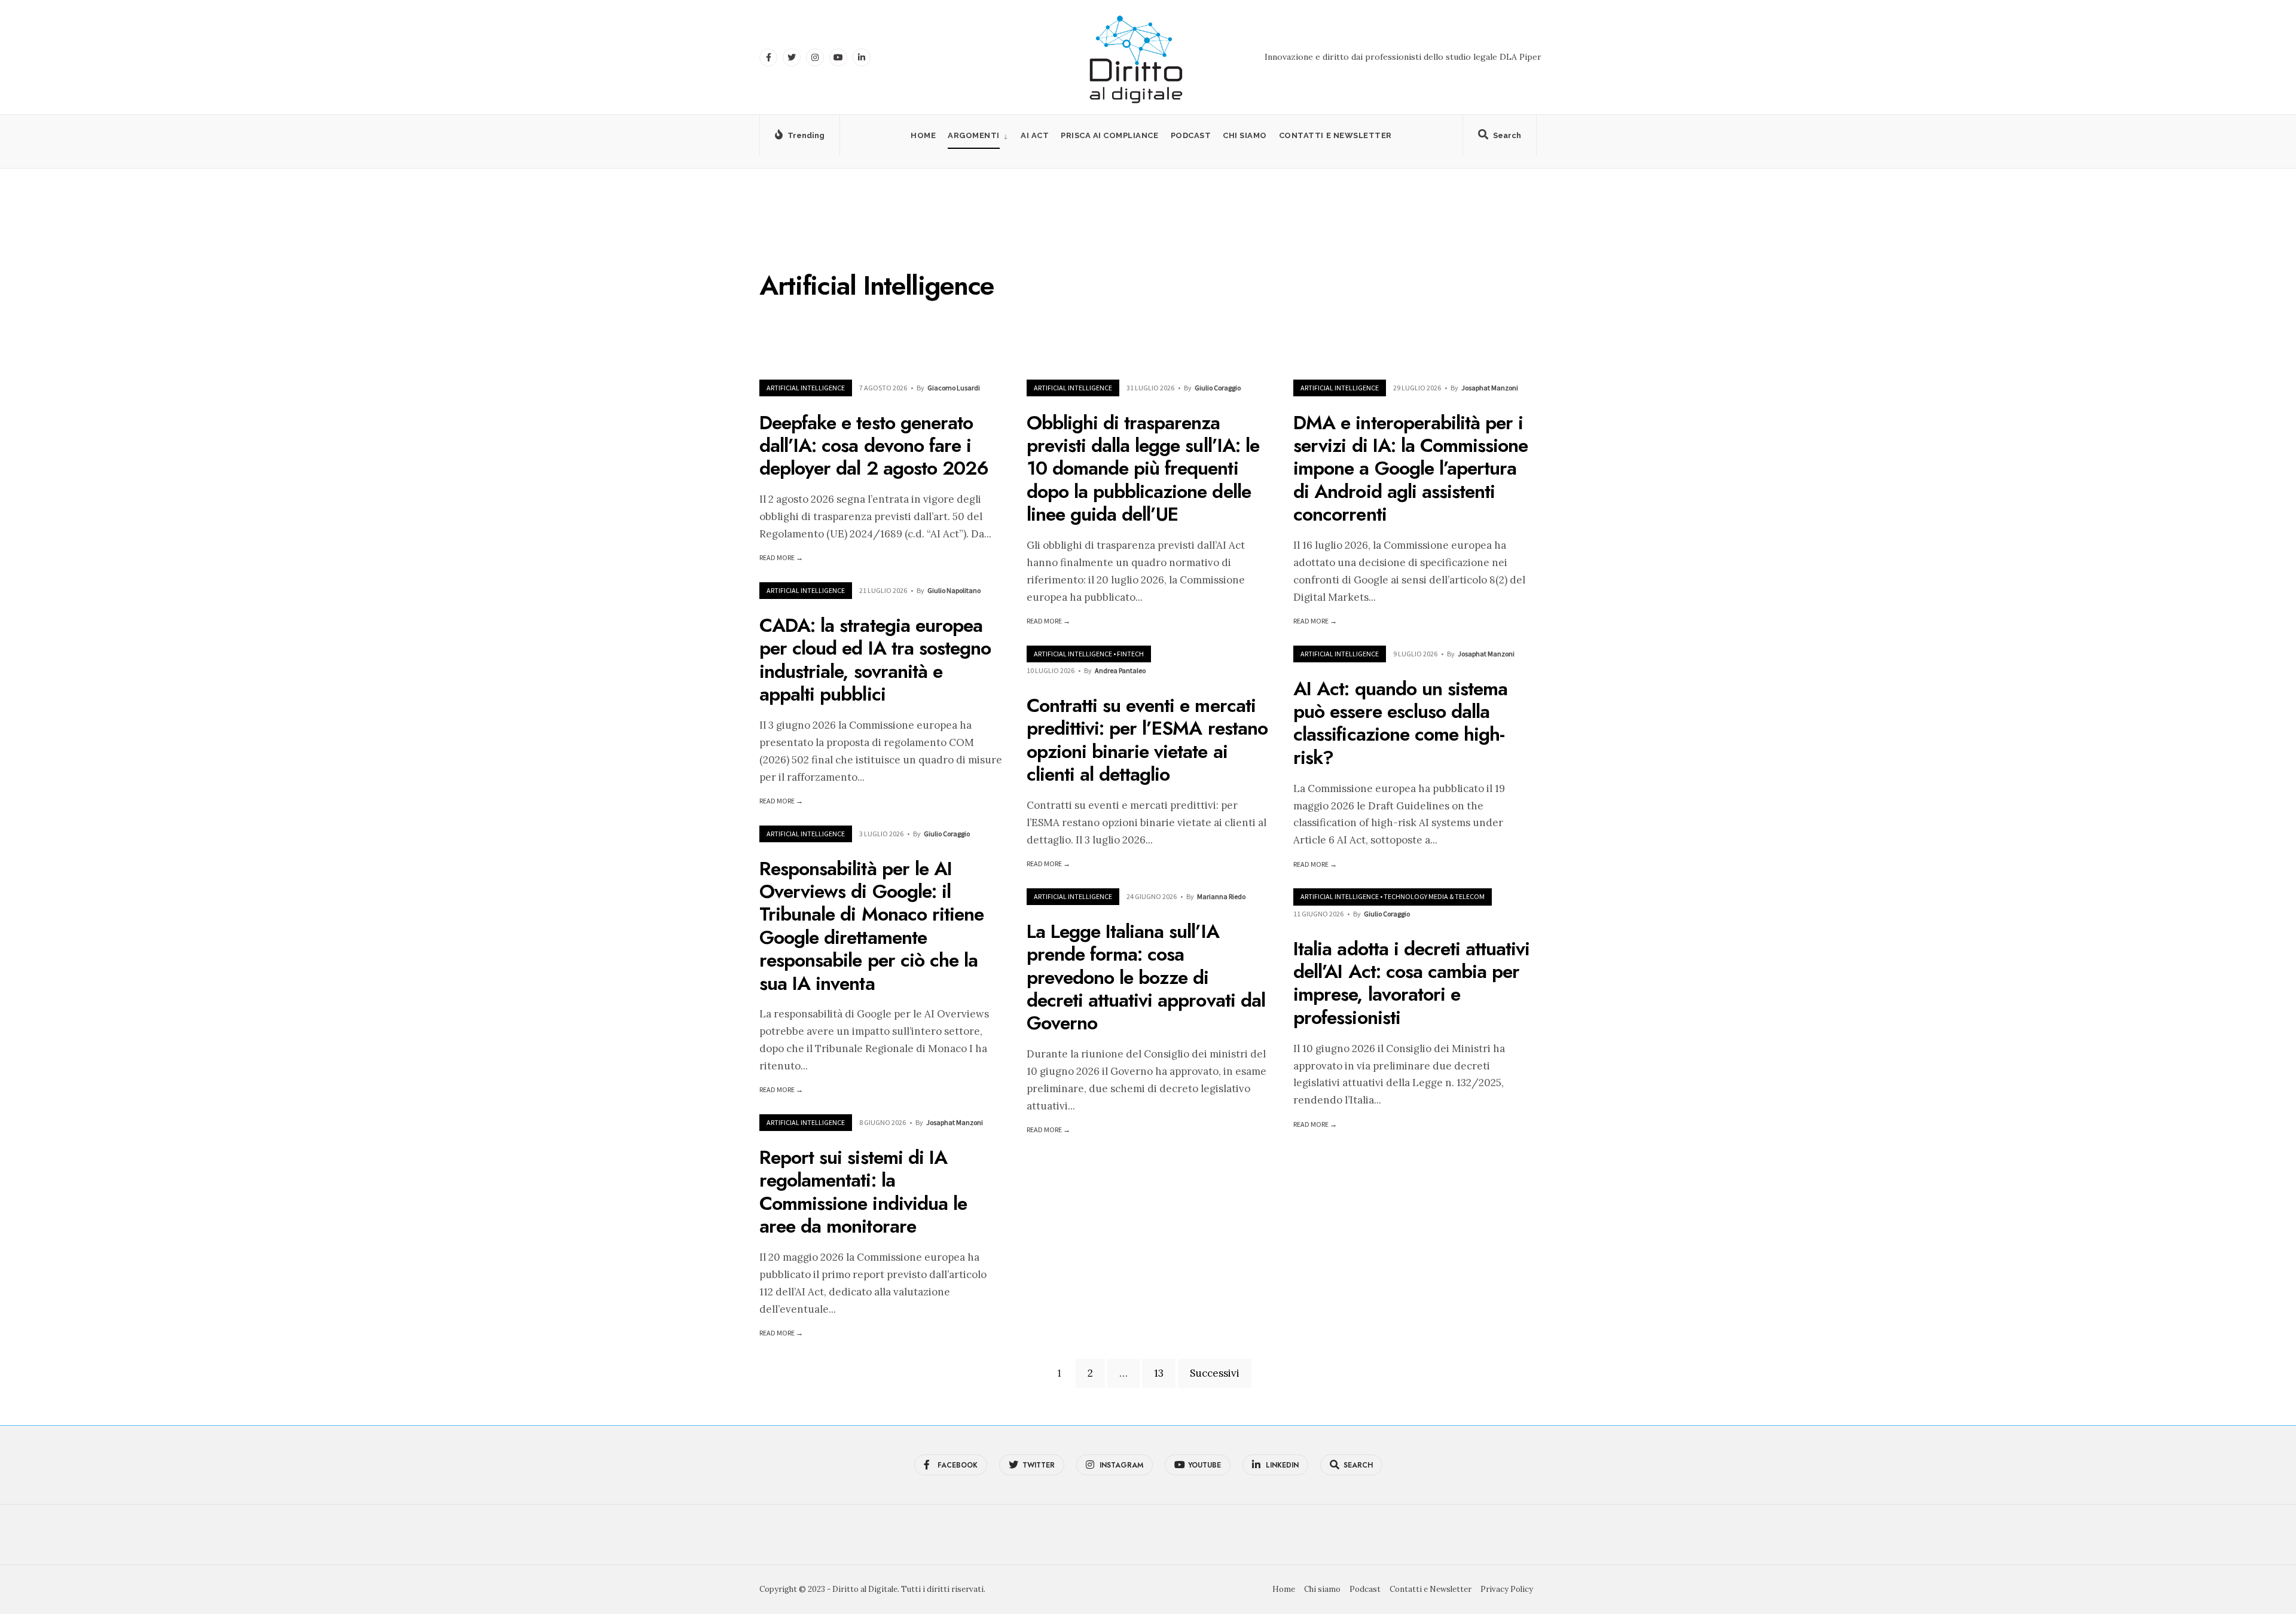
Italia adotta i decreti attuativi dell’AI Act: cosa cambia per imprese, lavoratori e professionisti (1411, 983)
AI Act (1035, 135)
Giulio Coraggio (1218, 388)
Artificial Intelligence (806, 388)
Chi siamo (1245, 135)
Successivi (1215, 1373)
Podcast (1191, 135)
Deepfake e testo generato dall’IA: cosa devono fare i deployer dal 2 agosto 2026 (874, 446)
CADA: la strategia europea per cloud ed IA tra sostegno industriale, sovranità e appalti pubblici (875, 660)
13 (1159, 1373)
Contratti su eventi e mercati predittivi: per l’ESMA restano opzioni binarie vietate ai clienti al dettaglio (1147, 740)
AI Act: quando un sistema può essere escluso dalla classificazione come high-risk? (1400, 723)
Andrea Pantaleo (1120, 670)
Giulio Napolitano (954, 590)
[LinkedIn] (862, 57)
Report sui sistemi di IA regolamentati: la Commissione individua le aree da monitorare (863, 1192)
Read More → (781, 557)
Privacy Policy (1507, 1589)
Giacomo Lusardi (954, 388)
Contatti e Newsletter (1335, 135)
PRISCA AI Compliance (1109, 135)
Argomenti (974, 135)
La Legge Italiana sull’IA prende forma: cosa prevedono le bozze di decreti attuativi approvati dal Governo (1146, 977)
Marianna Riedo (1221, 896)
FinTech (1130, 654)
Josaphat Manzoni (1490, 388)
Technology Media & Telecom (1434, 896)
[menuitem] (978, 135)
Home (923, 135)
